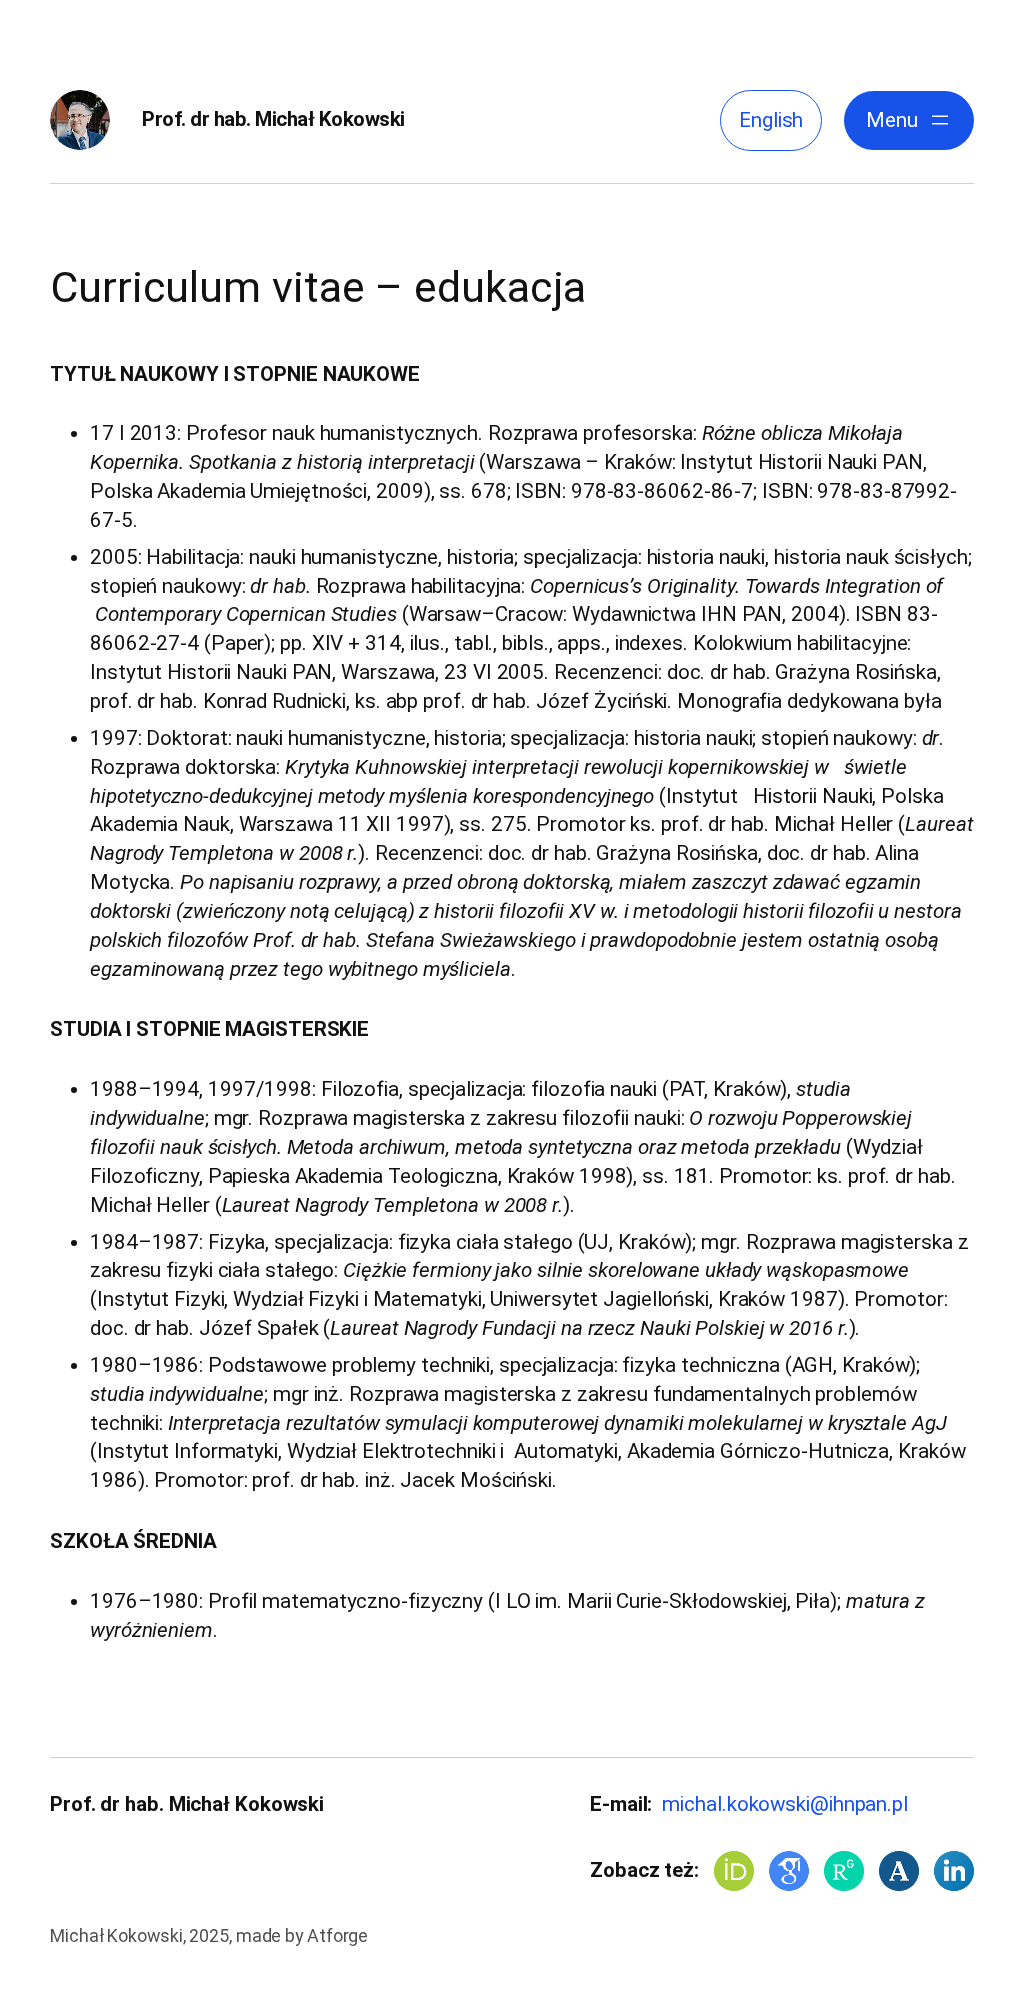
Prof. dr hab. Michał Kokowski (273, 119)
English (771, 120)
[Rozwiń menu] (940, 120)
